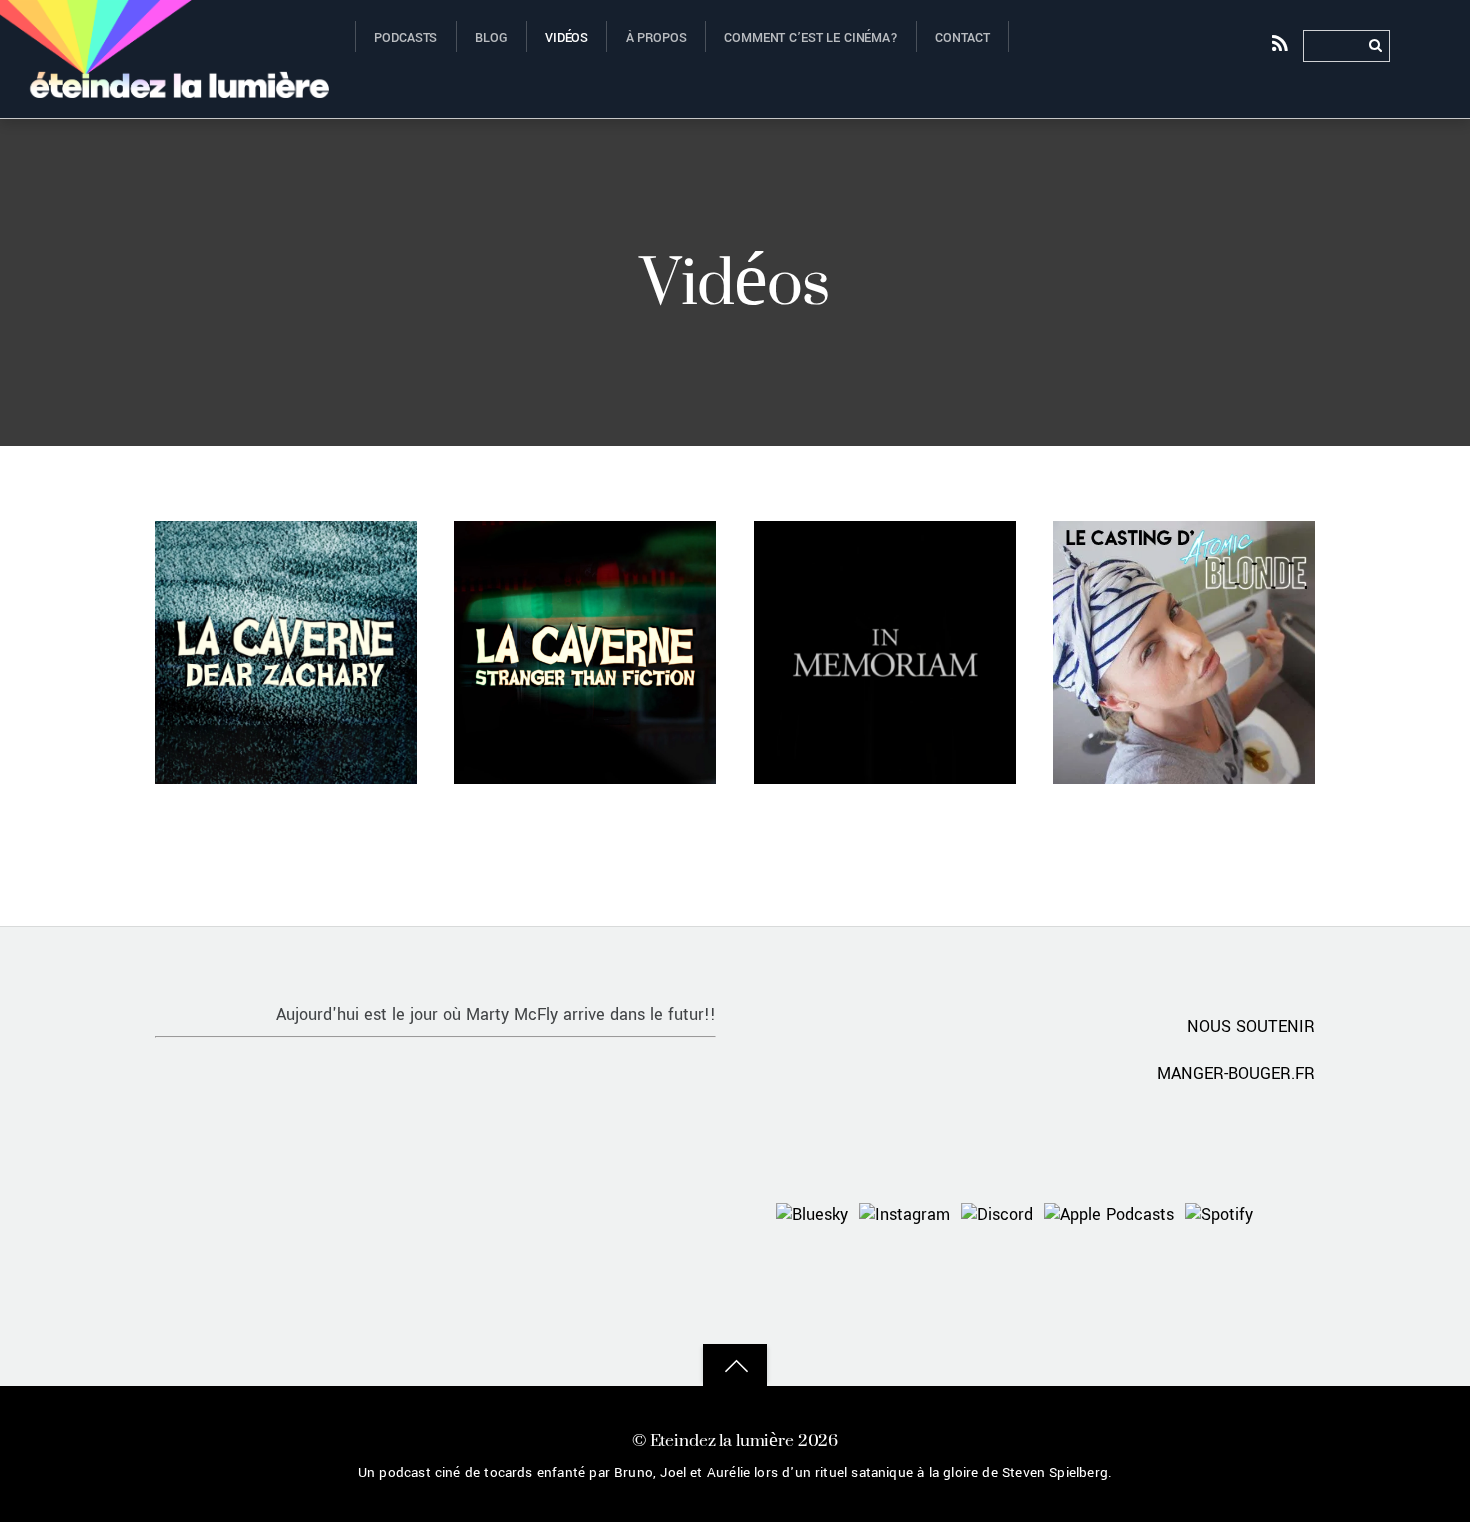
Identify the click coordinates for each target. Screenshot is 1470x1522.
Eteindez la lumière (722, 1439)
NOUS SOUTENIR (1251, 1026)
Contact (962, 38)
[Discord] (997, 1214)
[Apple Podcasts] (1109, 1214)
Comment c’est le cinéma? (811, 38)
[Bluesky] (812, 1214)
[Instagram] (904, 1214)
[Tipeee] (1288, 1268)
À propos (656, 38)
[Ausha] (1288, 1214)
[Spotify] (1219, 1214)
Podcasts (405, 38)
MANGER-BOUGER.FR (1236, 1073)
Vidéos (566, 38)
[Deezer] (1229, 1268)
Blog (491, 38)
